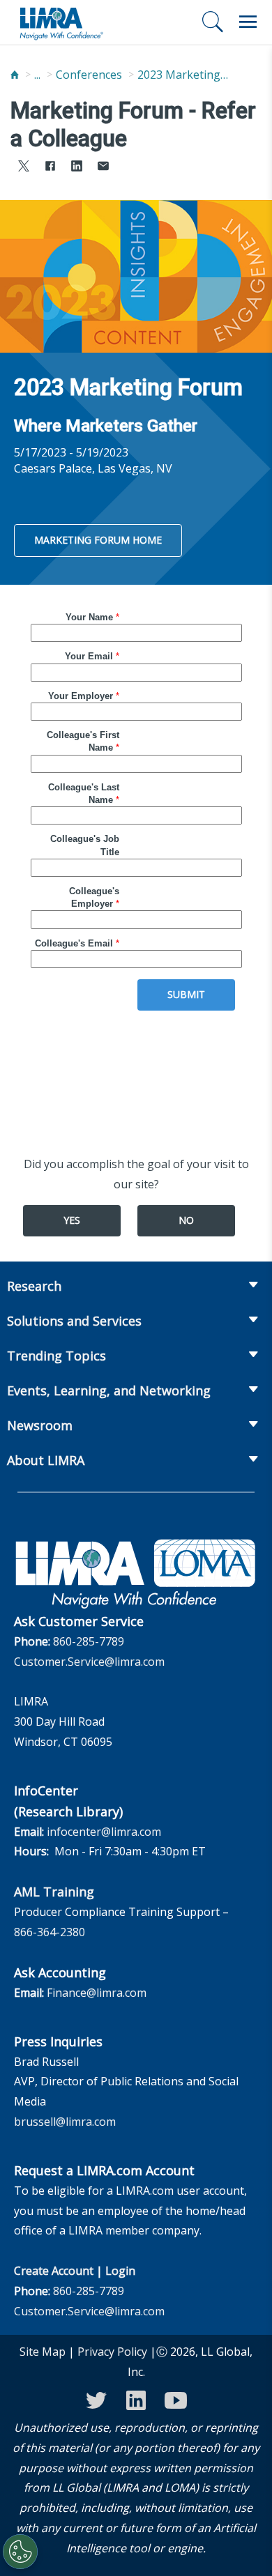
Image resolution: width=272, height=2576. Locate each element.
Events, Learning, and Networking (109, 1390)
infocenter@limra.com (104, 1832)
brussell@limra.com (65, 2122)
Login (120, 2271)
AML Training (54, 1892)
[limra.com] (61, 22)
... (37, 75)
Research (34, 1286)
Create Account (54, 2271)
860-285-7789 (89, 1641)
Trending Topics (56, 1356)
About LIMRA (46, 1460)
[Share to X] (24, 168)
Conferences (89, 75)
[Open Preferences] (20, 2552)
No (186, 1220)
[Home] (15, 75)
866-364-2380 (50, 1932)
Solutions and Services (74, 1321)
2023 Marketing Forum (183, 75)
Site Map (43, 2352)
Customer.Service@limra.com (89, 1662)
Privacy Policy (112, 2352)
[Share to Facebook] (50, 168)
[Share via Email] (103, 168)
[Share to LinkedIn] (77, 168)
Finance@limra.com (97, 1993)
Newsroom (40, 1425)
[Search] (213, 22)
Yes (72, 1220)
